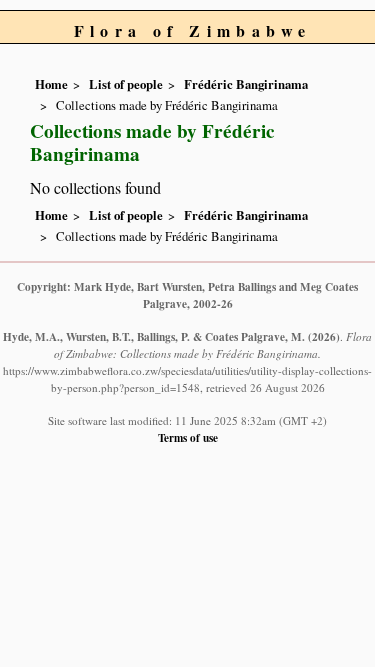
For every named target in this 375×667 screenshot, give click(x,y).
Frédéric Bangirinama (246, 84)
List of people (126, 84)
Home (51, 84)
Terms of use (188, 437)
